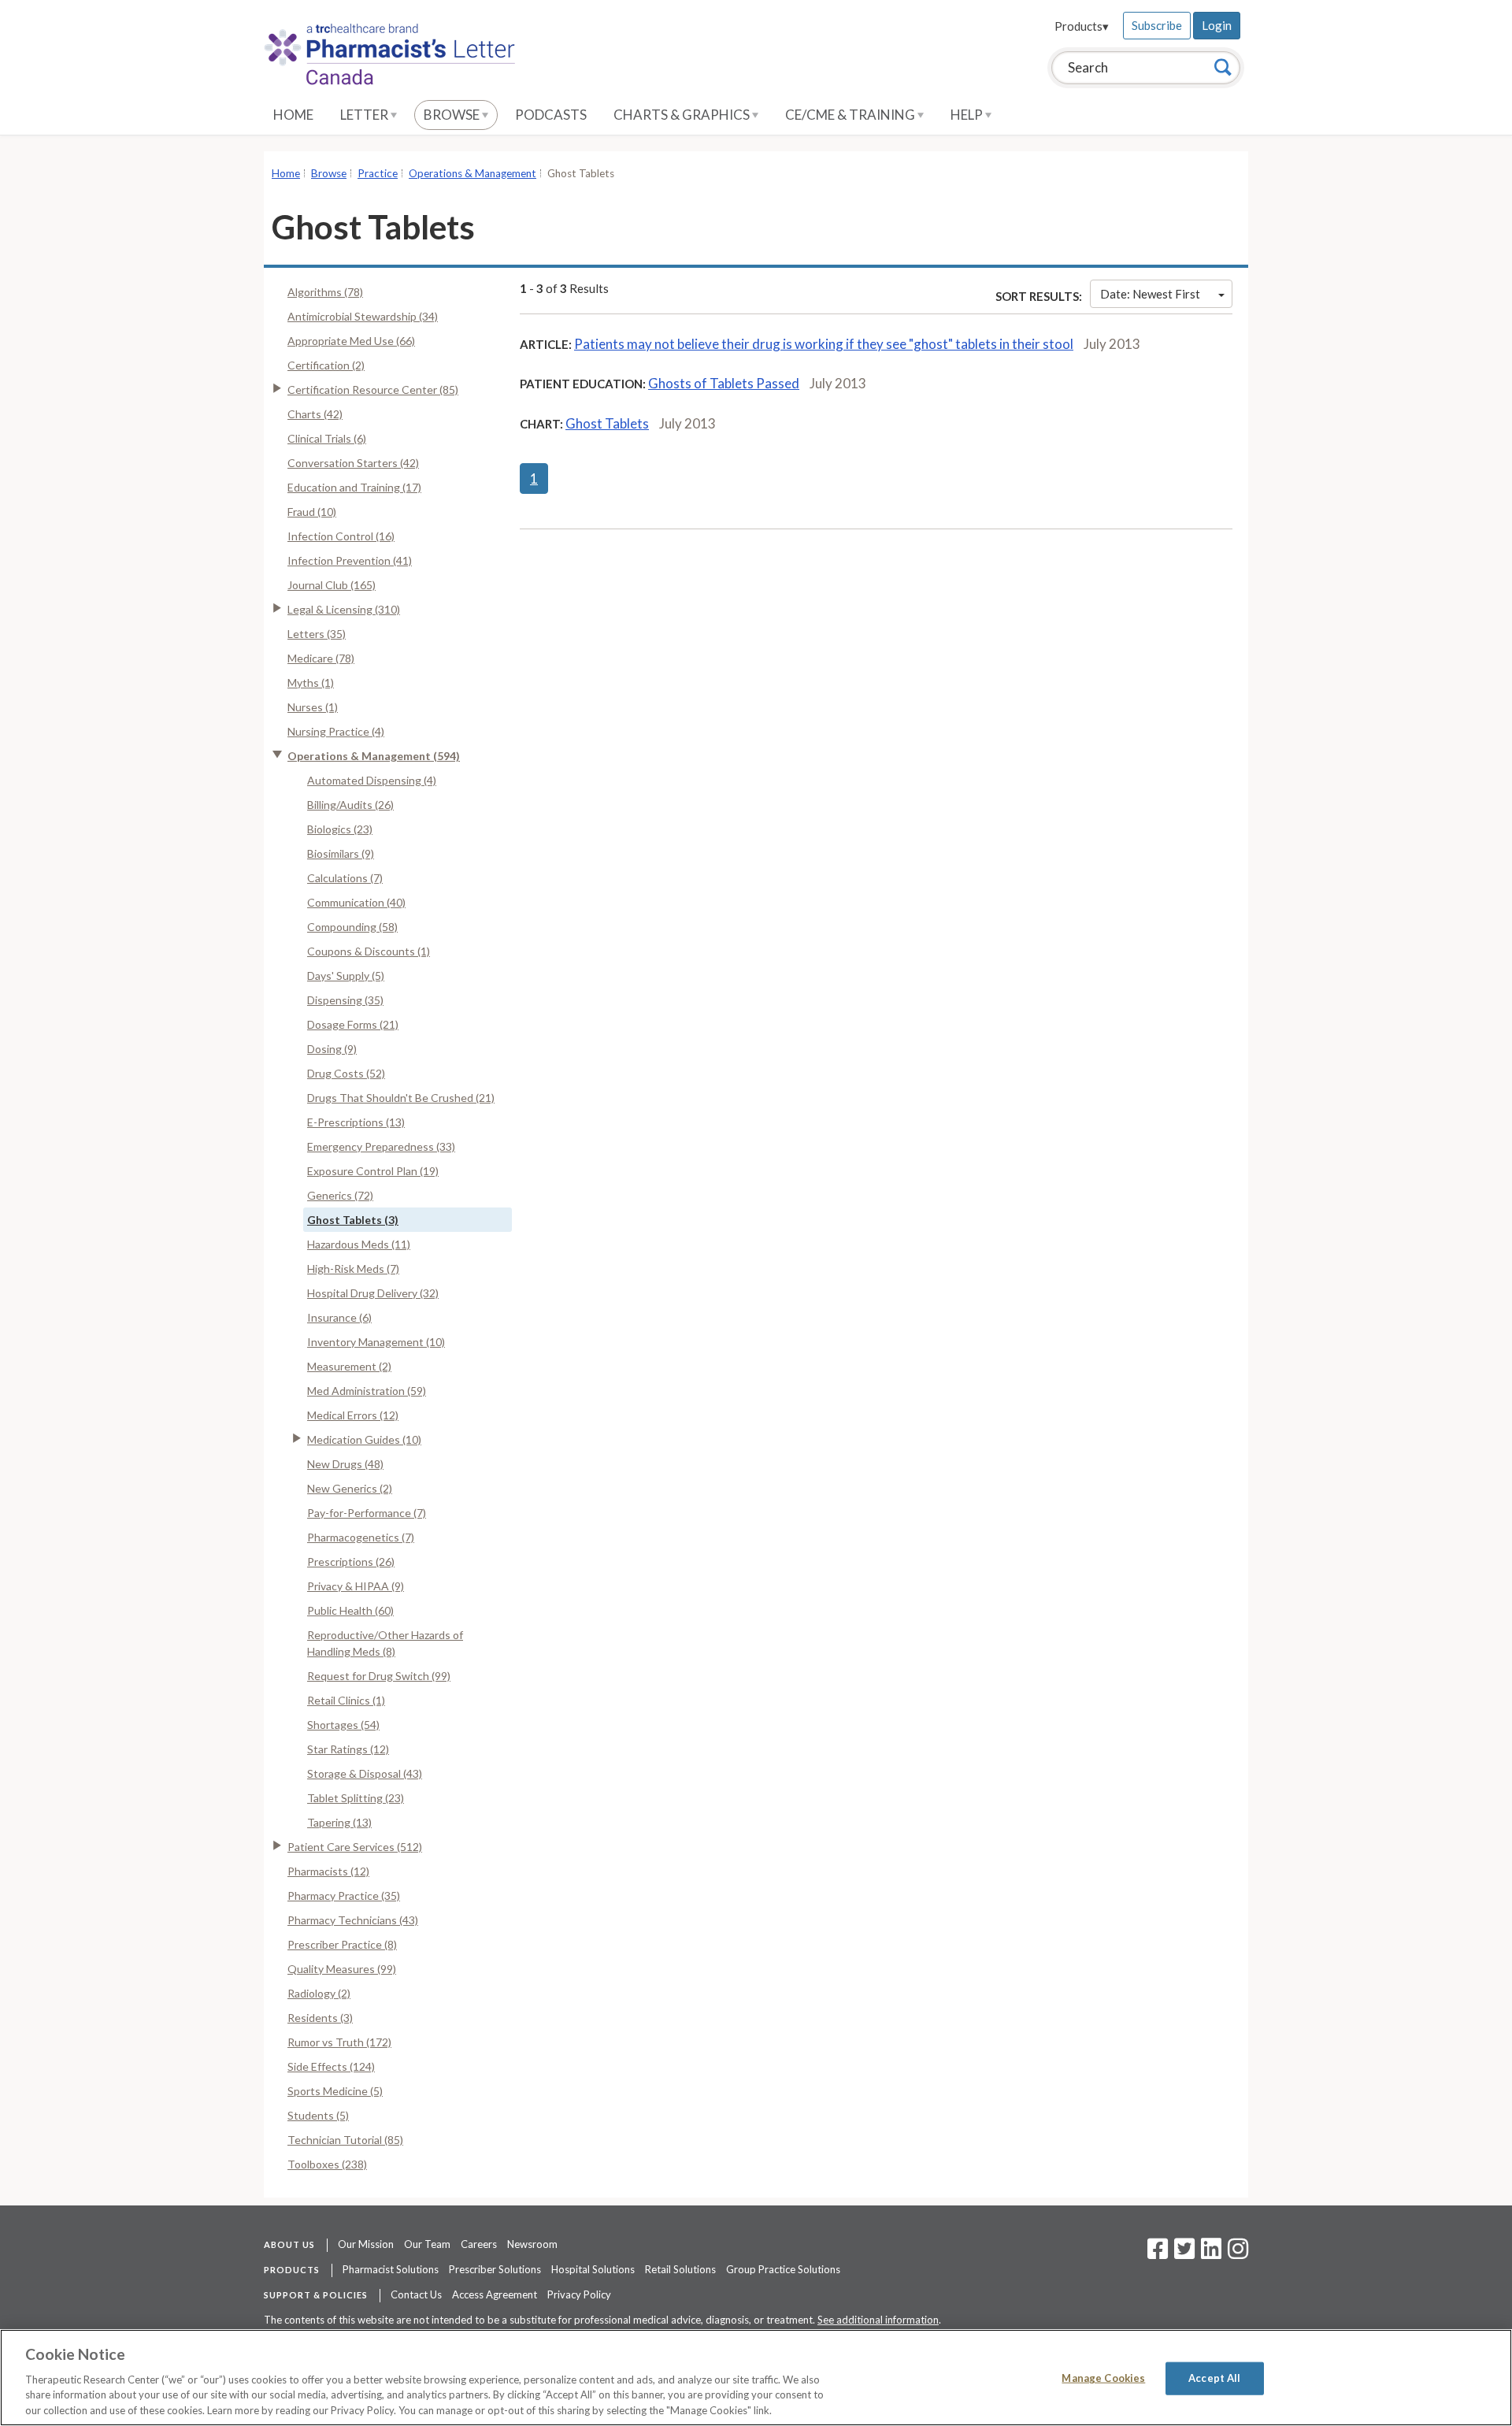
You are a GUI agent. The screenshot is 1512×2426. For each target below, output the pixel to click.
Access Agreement (495, 2294)
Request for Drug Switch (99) (379, 1676)
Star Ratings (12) (348, 1749)
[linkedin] (1211, 2254)
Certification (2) (326, 365)
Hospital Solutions (593, 2269)
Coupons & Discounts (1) (369, 951)
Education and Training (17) (354, 487)
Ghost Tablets (607, 423)
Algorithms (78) (325, 292)
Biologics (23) (340, 829)
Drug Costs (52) (346, 1073)
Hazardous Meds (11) (359, 1244)
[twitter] (1182, 2254)
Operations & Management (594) (374, 756)
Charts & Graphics (683, 115)
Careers (479, 2244)
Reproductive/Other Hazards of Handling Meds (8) (385, 1643)
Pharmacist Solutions (391, 2269)
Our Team (427, 2244)
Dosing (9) (332, 1049)
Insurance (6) (339, 1317)
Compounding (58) (352, 927)
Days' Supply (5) (346, 976)
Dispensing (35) (345, 1000)
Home (293, 115)
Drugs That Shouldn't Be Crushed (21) (401, 1098)
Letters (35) (317, 634)
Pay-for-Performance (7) (367, 1513)
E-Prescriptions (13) (356, 1122)
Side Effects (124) (331, 2066)
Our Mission (366, 2244)
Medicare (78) (321, 658)
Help (968, 115)
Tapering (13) (339, 1822)
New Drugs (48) (345, 1464)
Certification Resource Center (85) (373, 389)
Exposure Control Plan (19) (373, 1171)
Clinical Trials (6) (327, 438)
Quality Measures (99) (342, 1969)
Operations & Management (472, 173)
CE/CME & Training (851, 115)
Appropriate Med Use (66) (351, 341)
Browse (453, 115)
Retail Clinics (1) (346, 1700)
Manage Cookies (1103, 2378)
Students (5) (318, 2115)
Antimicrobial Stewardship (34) (363, 316)
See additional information (878, 2320)
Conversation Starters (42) (353, 463)
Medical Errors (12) (353, 1415)
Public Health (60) (350, 1610)
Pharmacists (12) (328, 1871)
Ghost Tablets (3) (353, 1220)
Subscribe (1157, 25)
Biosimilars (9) (341, 853)
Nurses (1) (313, 707)
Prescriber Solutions (495, 2269)
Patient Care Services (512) (355, 1847)
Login (1217, 25)
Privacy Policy (579, 2294)
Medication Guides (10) (364, 1439)
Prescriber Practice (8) (342, 1944)
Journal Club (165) (332, 585)
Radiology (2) (319, 1993)
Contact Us (416, 2294)
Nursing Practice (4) (336, 731)
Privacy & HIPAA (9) (356, 1586)
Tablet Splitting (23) (356, 1798)
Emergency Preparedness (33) (381, 1146)
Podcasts (551, 115)
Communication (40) (356, 902)
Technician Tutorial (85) (345, 2140)
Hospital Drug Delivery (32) (373, 1293)
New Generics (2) (350, 1488)
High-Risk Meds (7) (353, 1269)
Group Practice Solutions (783, 2269)
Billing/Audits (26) (350, 805)
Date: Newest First (1150, 294)
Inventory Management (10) (376, 1342)
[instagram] (1238, 2254)
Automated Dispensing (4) (372, 780)
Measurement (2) (349, 1366)
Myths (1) (311, 683)
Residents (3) (320, 2018)
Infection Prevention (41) (350, 560)
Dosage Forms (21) (353, 1024)
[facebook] (1158, 2254)
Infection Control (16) (341, 536)
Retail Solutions (680, 2269)
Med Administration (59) (367, 1391)
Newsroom (532, 2244)
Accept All (1214, 2378)
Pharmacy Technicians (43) (353, 1920)
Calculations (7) (345, 878)
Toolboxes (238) (327, 2164)
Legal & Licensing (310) (344, 609)
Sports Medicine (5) (335, 2091)
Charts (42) (315, 414)
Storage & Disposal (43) (365, 1773)
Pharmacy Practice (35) (344, 1896)
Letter (365, 115)
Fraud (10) (312, 512)
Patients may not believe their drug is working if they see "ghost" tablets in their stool (824, 344)
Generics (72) (340, 1195)
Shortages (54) (343, 1725)
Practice (378, 173)
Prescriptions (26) (351, 1562)
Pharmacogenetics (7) (361, 1537)
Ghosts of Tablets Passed (724, 383)
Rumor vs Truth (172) (339, 2042)
